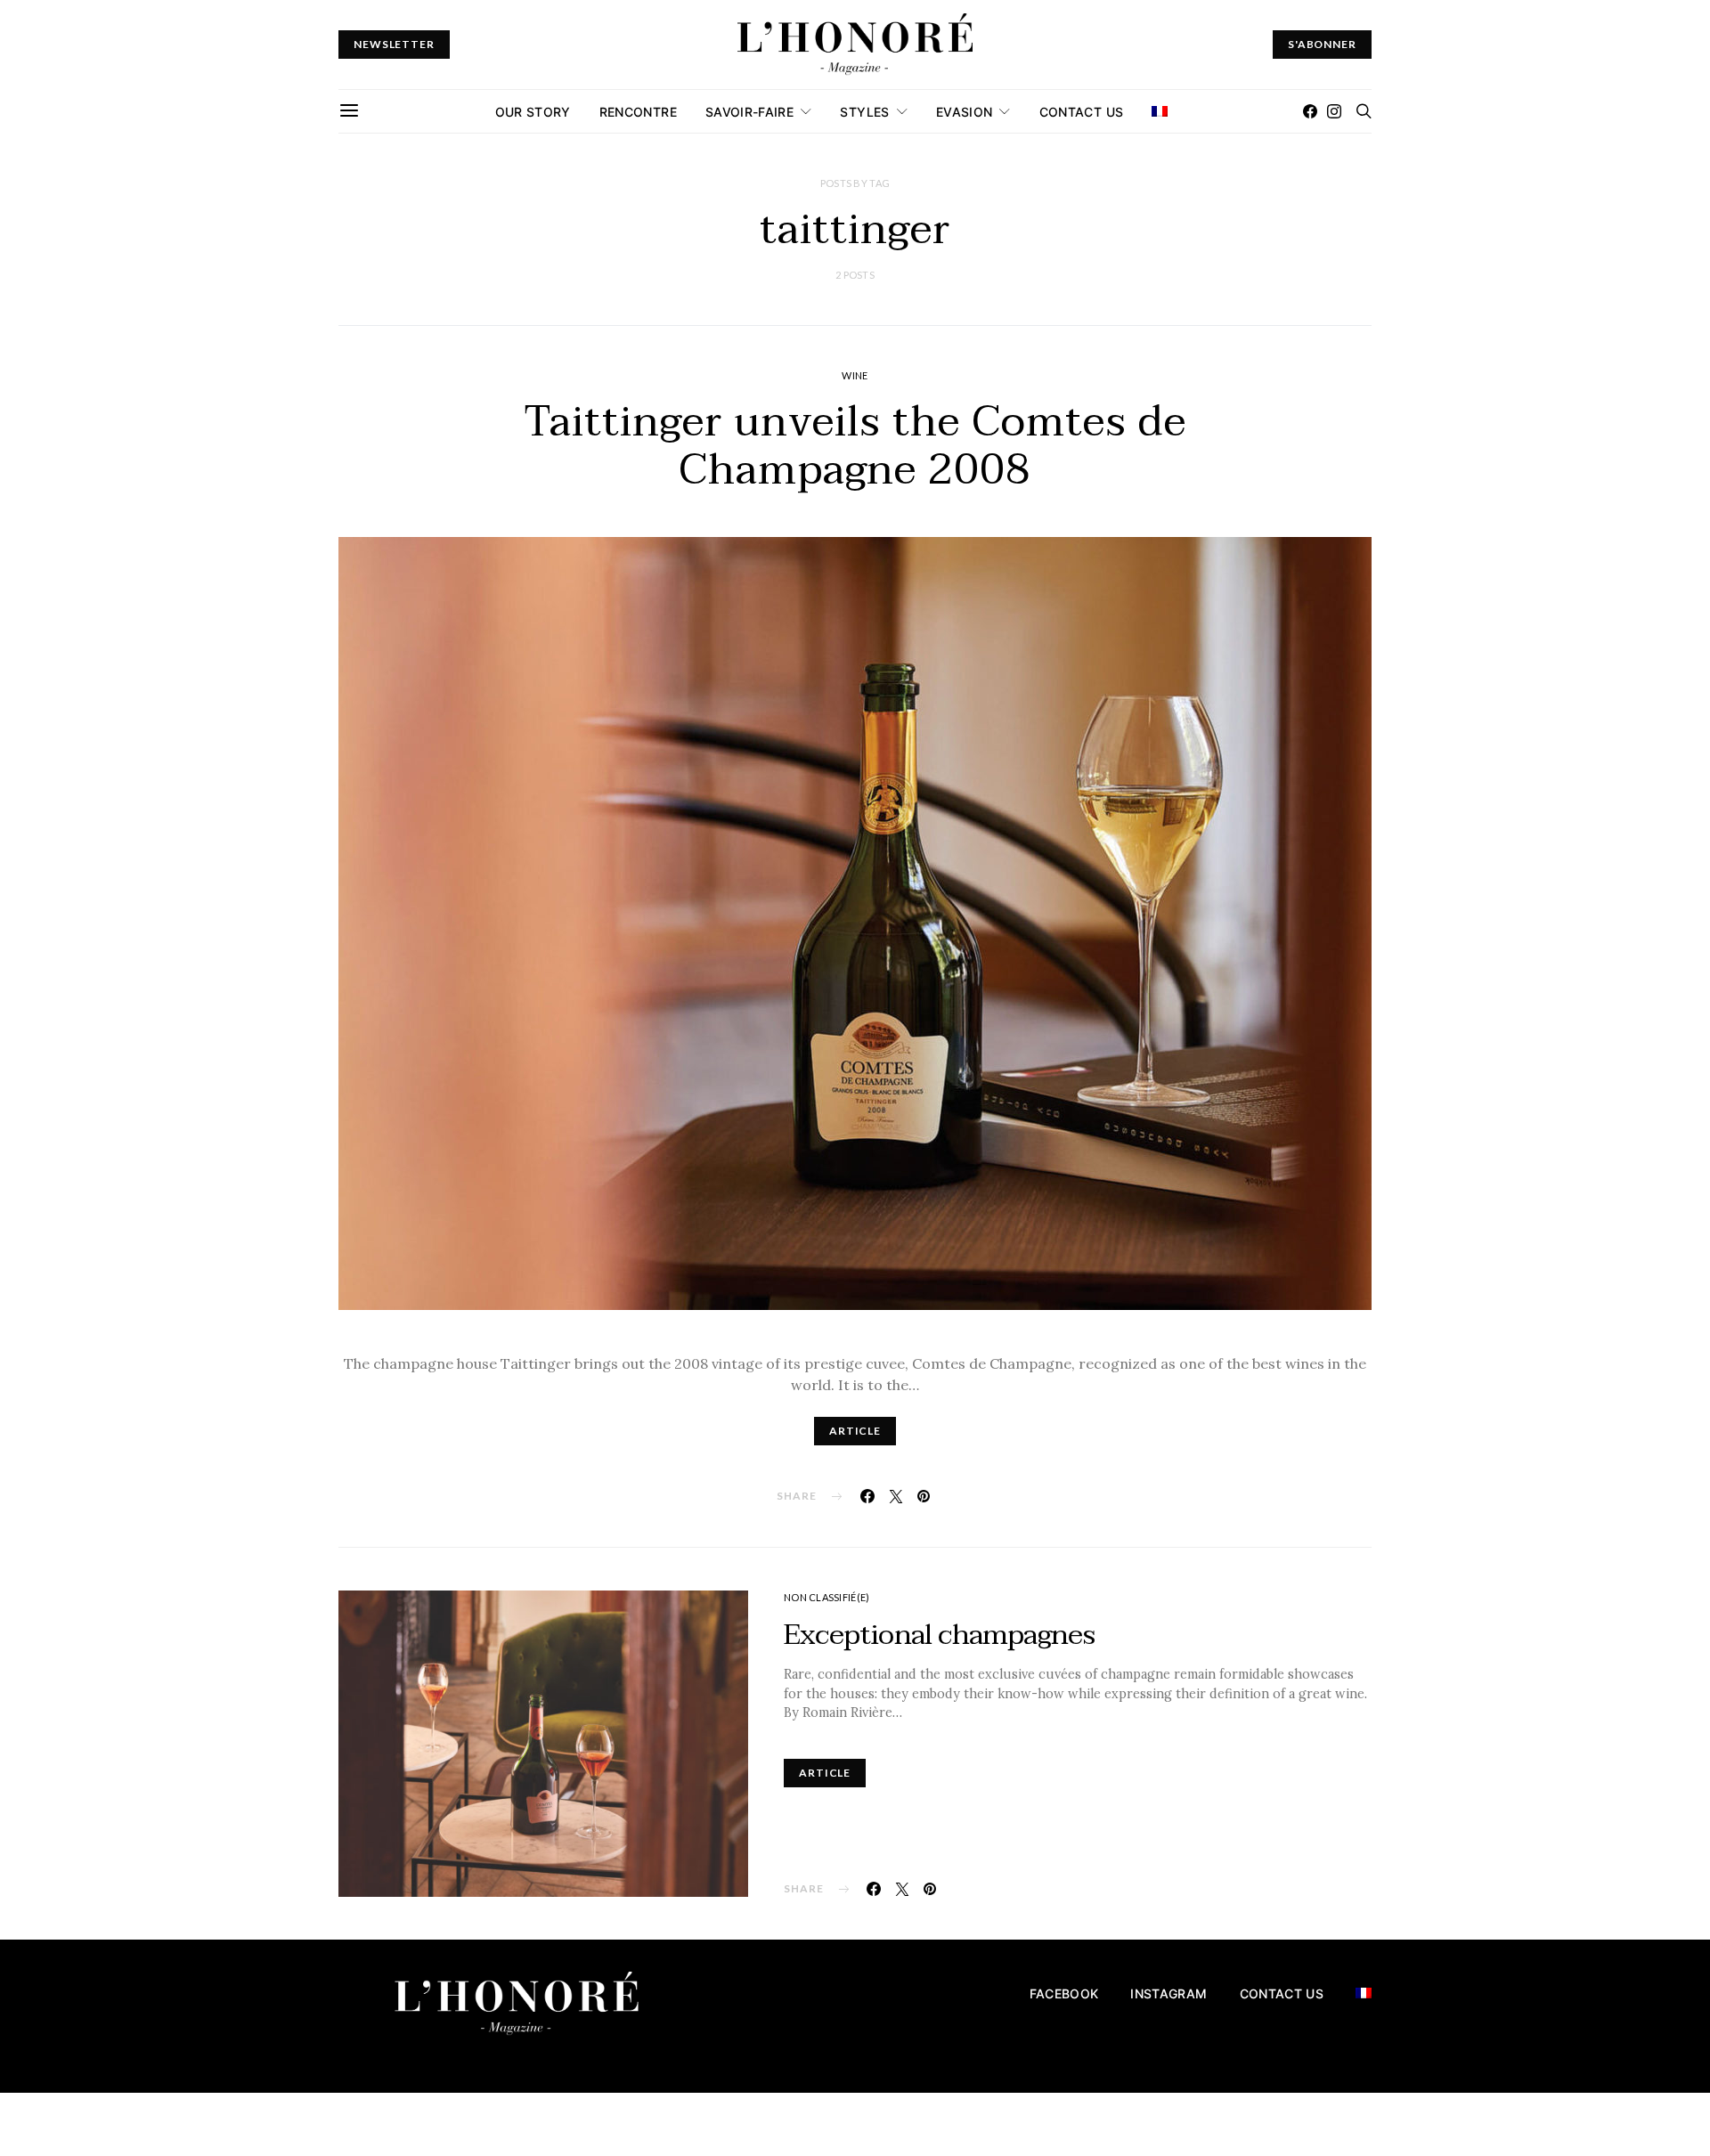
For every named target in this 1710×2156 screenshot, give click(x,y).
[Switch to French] (1160, 111)
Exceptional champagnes (939, 1635)
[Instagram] (1334, 111)
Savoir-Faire (749, 112)
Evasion (964, 112)
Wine (855, 375)
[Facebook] (1310, 111)
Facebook (1064, 1993)
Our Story (533, 112)
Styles (864, 112)
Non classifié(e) (826, 1597)
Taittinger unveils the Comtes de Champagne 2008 (855, 446)
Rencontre (638, 112)
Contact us (1082, 112)
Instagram (1168, 1993)
